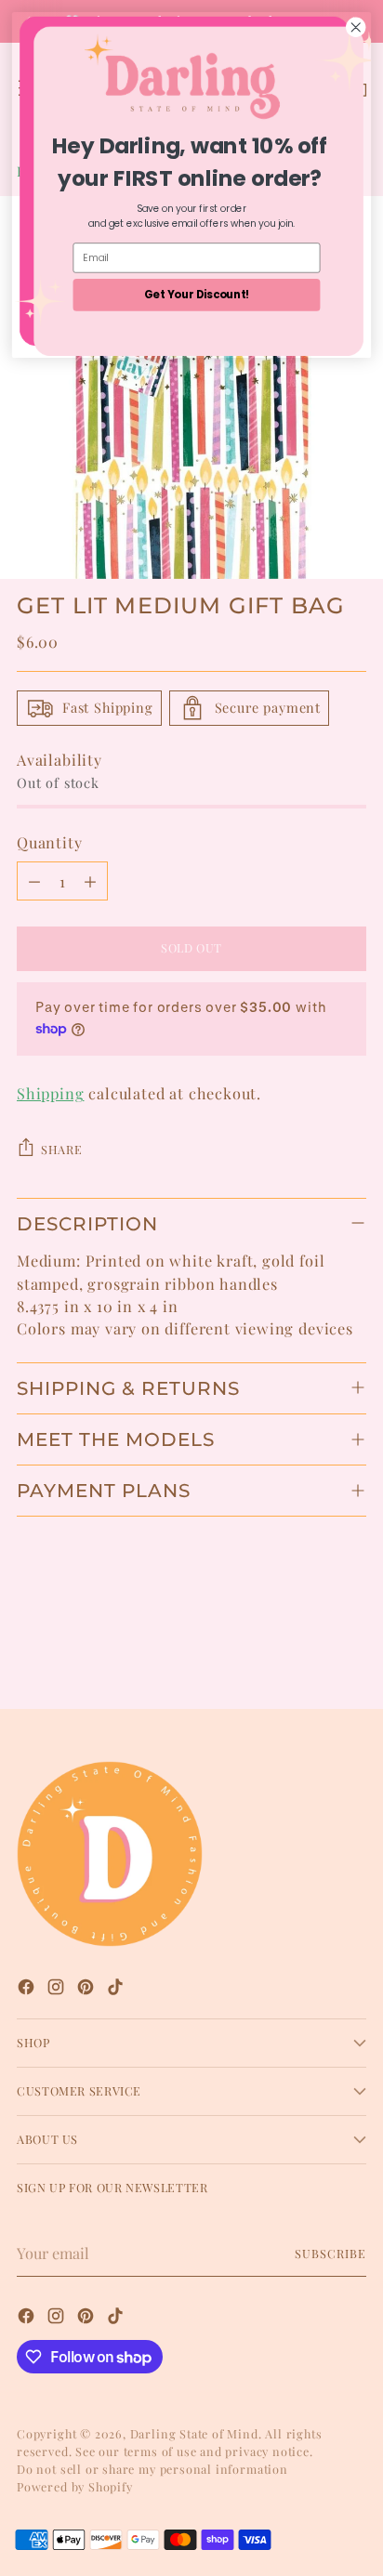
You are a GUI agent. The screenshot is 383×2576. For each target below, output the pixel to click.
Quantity (50, 842)
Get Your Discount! (197, 295)
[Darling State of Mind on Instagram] (58, 1989)
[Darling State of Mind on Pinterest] (87, 1989)
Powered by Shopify (75, 2486)
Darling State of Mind (194, 2433)
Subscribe (330, 2253)
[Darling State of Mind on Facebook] (28, 1989)
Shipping (51, 1093)
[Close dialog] (356, 27)
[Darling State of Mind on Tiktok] (117, 1989)
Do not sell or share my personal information (152, 2469)
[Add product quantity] (90, 881)
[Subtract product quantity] (34, 881)
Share (61, 1149)
